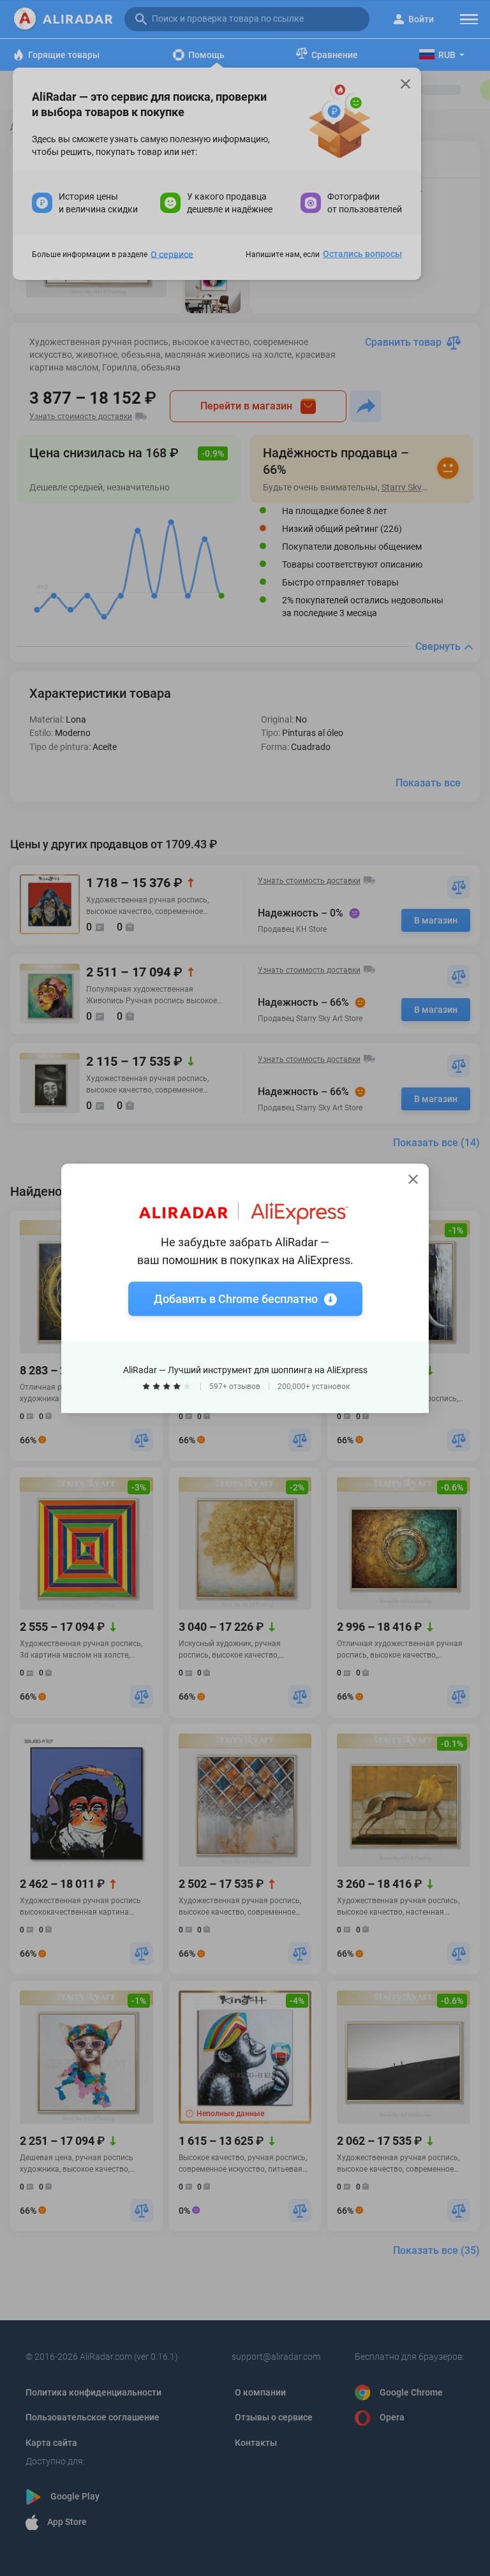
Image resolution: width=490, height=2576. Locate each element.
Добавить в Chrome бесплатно (236, 1298)
